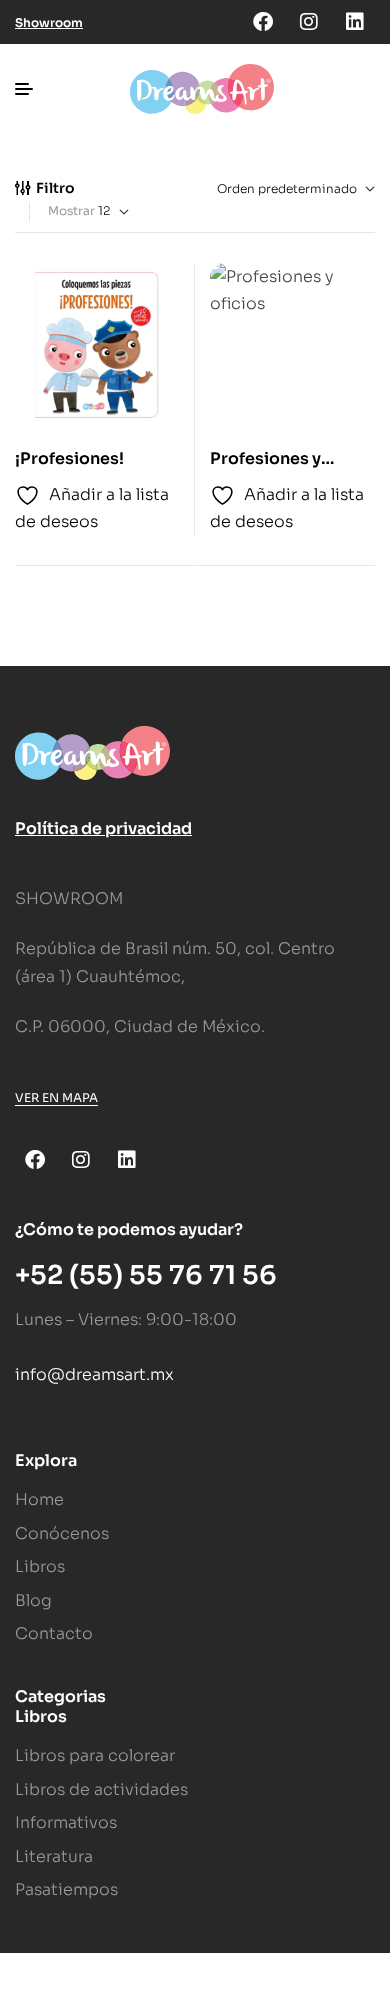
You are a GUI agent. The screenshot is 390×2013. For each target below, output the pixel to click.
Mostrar (71, 210)
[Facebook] (263, 22)
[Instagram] (309, 22)
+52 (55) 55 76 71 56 (146, 1275)
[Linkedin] (355, 22)
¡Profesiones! (69, 458)
